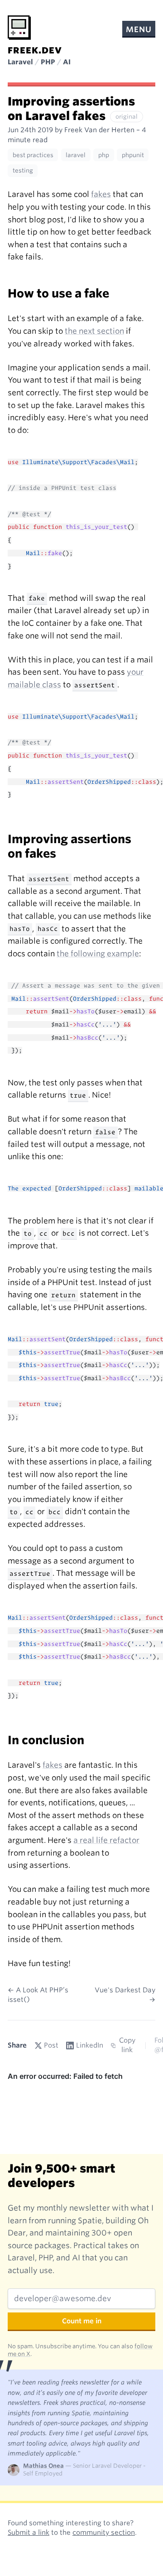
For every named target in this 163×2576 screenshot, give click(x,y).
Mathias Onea (43, 2466)
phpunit (133, 155)
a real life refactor (106, 1840)
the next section (94, 331)
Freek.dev (35, 50)
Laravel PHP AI (39, 62)
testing (23, 170)
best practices (33, 155)
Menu (139, 29)
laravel (76, 155)
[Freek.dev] (19, 28)
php (104, 155)
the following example (98, 954)
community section (104, 2533)
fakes (101, 194)
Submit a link (29, 2533)
